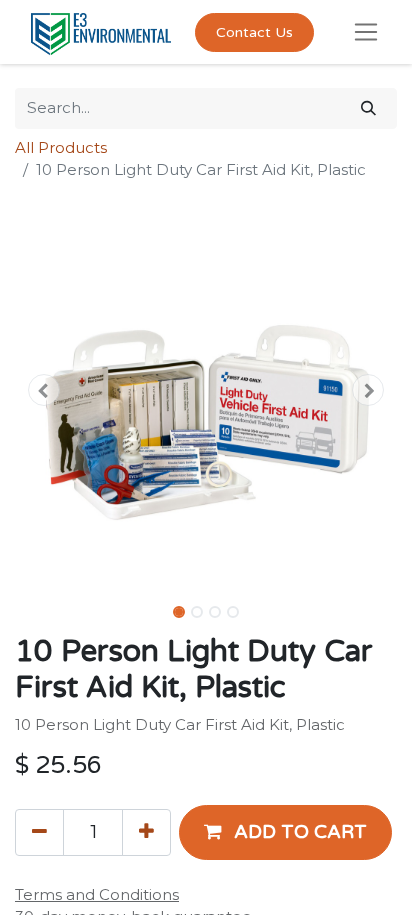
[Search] (368, 108)
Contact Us (254, 32)
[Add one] (146, 832)
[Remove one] (39, 832)
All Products (61, 147)
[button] (43, 390)
